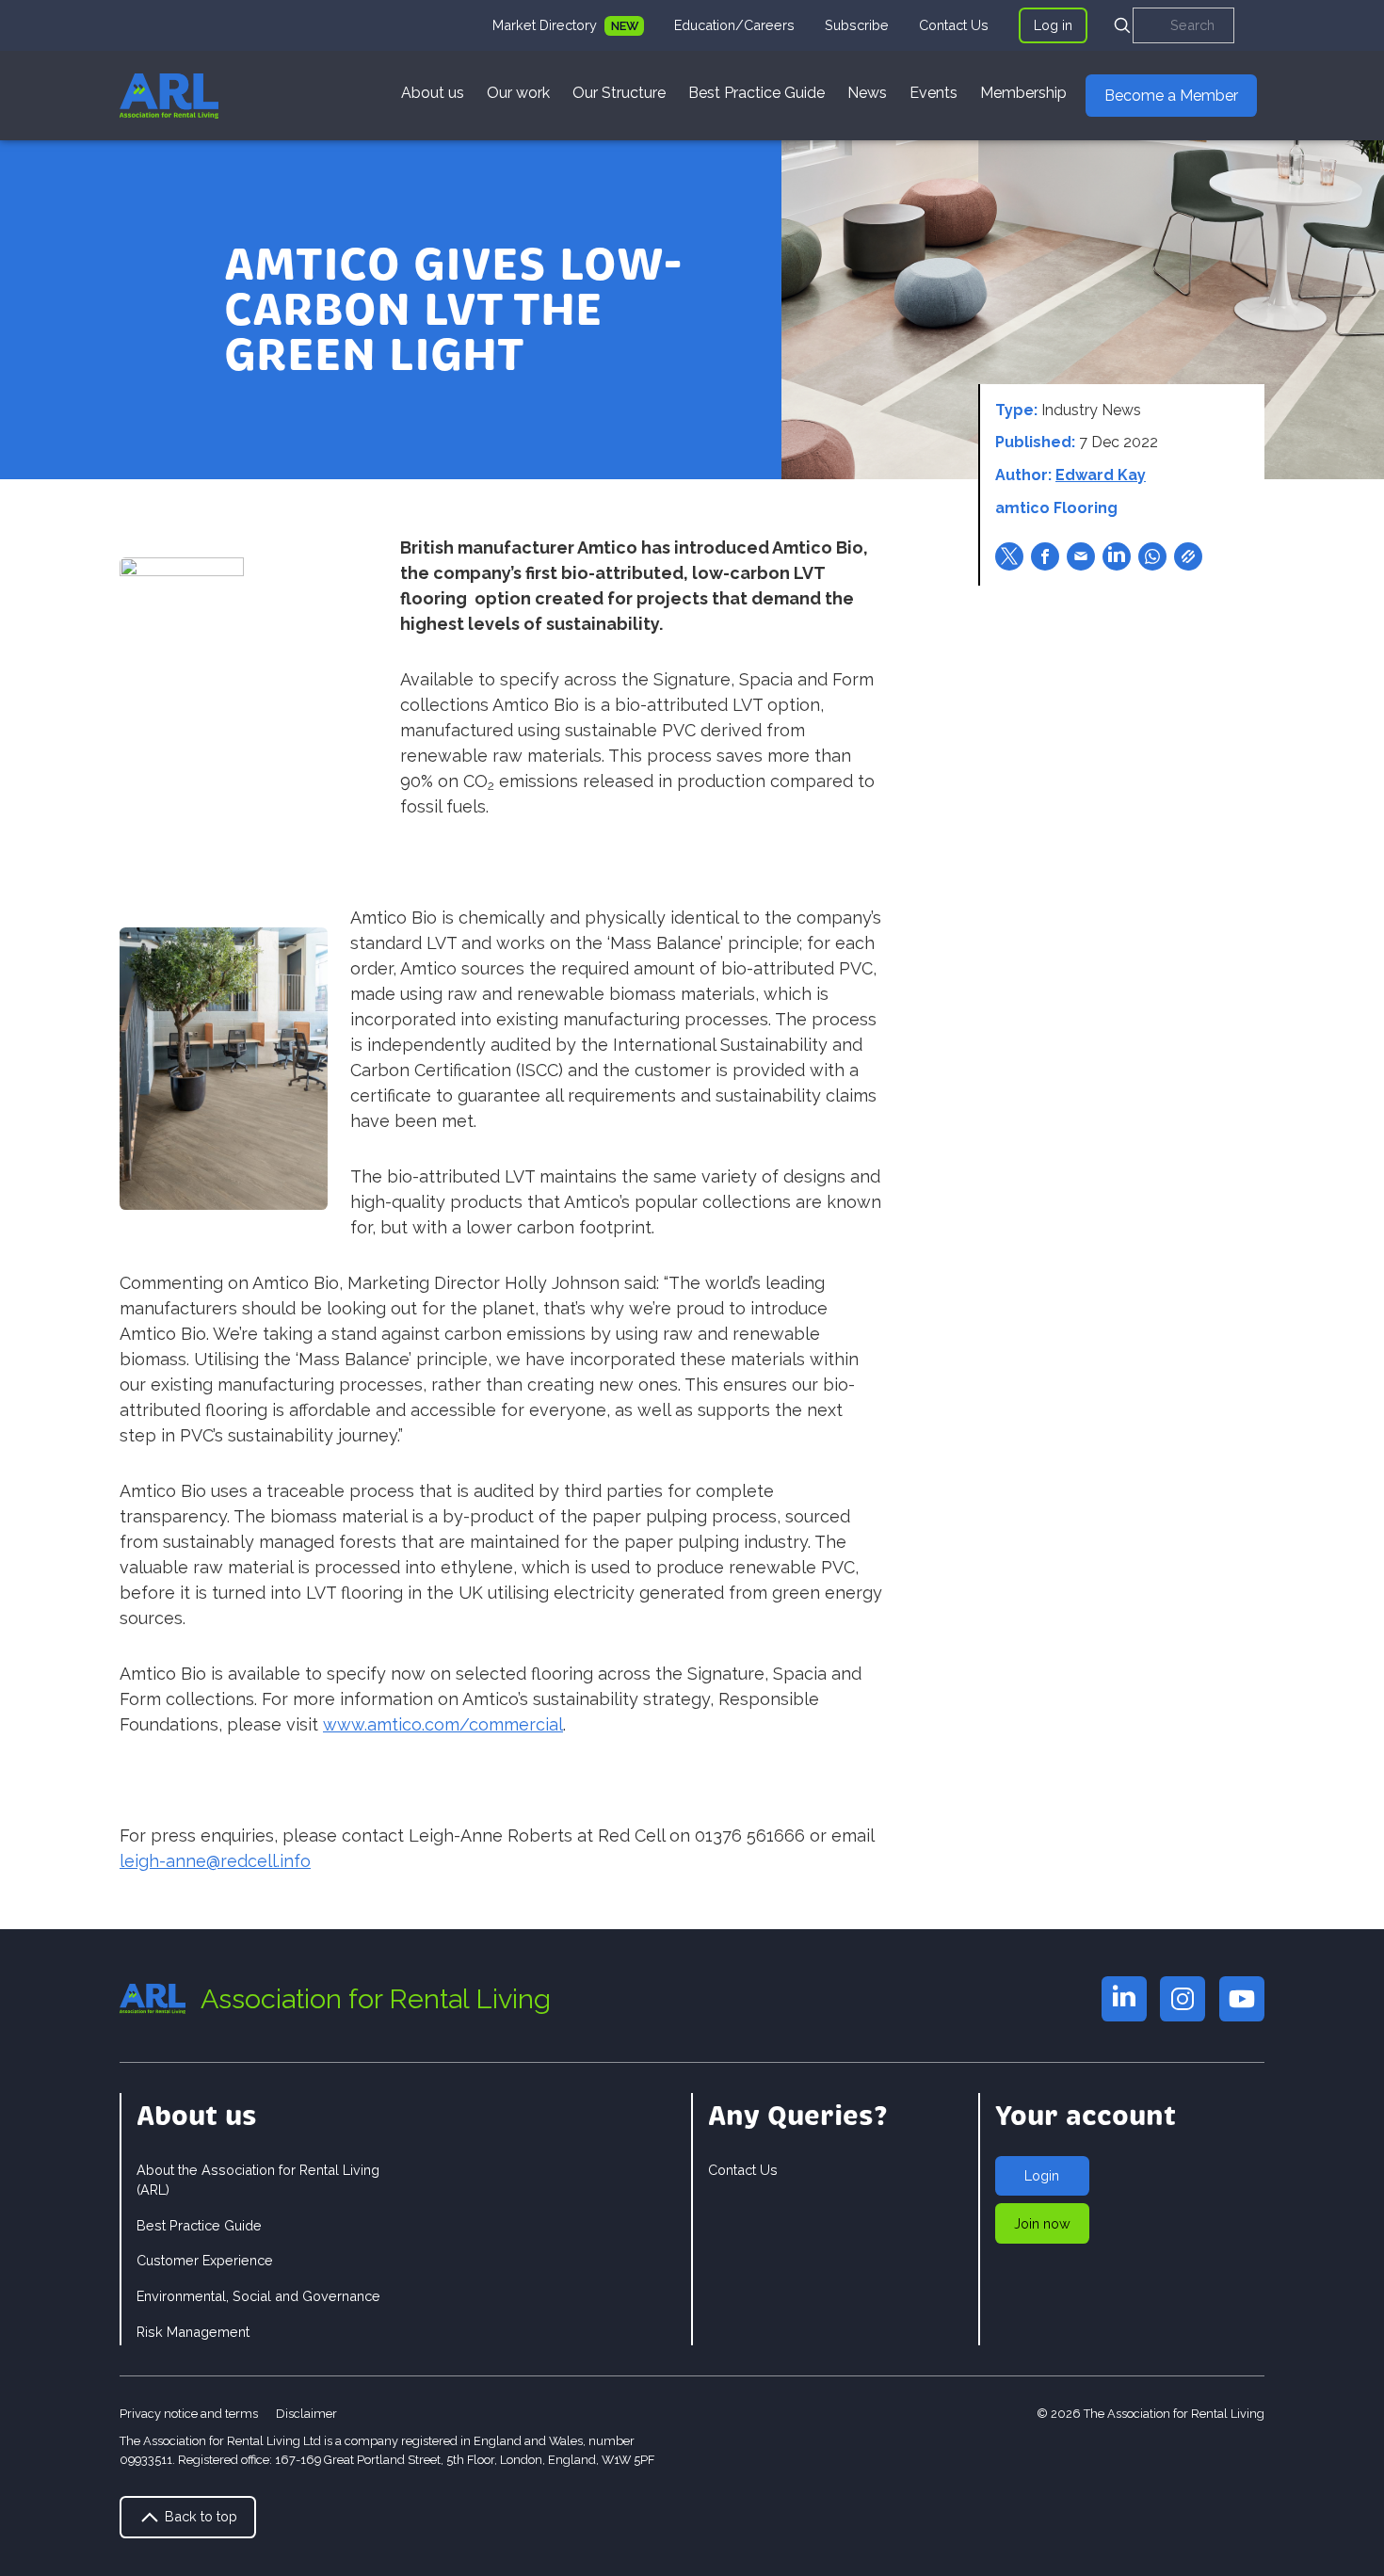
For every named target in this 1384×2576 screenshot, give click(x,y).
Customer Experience (205, 2260)
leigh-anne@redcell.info (215, 1861)
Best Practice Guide (756, 93)
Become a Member (1171, 96)
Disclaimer (306, 2414)
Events (933, 93)
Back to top (199, 2516)
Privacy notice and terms (189, 2414)
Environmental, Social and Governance (258, 2296)
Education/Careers (734, 25)
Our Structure (619, 93)
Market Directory (547, 25)
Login (1042, 2175)
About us (433, 93)
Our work (518, 93)
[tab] (568, 25)
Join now (1042, 2223)
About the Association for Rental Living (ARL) (258, 2180)
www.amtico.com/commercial (443, 1724)
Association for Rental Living (376, 1999)
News (867, 93)
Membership (1023, 93)
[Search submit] (1122, 25)
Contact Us (954, 25)
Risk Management (193, 2332)
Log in (1053, 25)
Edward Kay (1101, 475)
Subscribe (857, 25)
